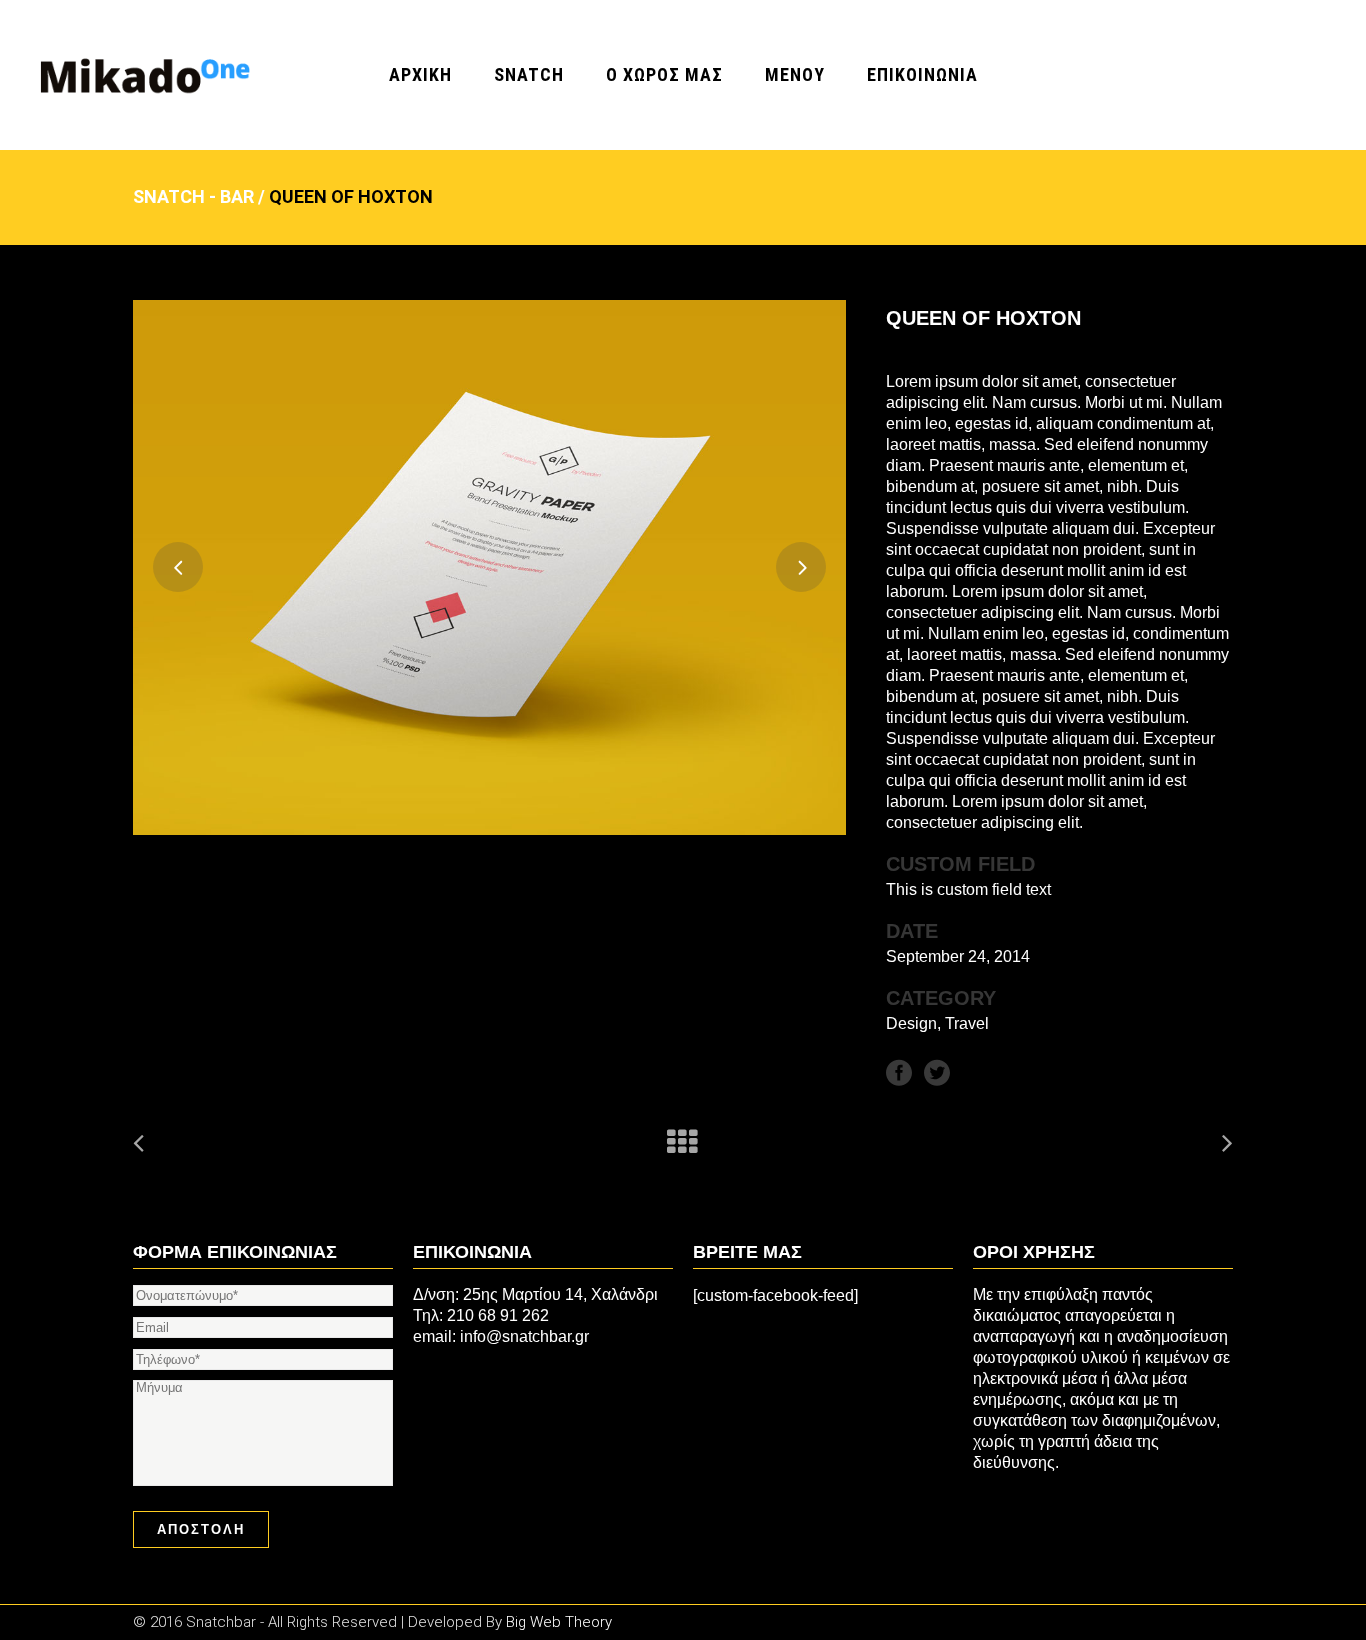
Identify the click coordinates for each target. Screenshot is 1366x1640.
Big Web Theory (559, 1622)
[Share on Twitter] (937, 1071)
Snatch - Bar (193, 196)
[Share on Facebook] (899, 1071)
